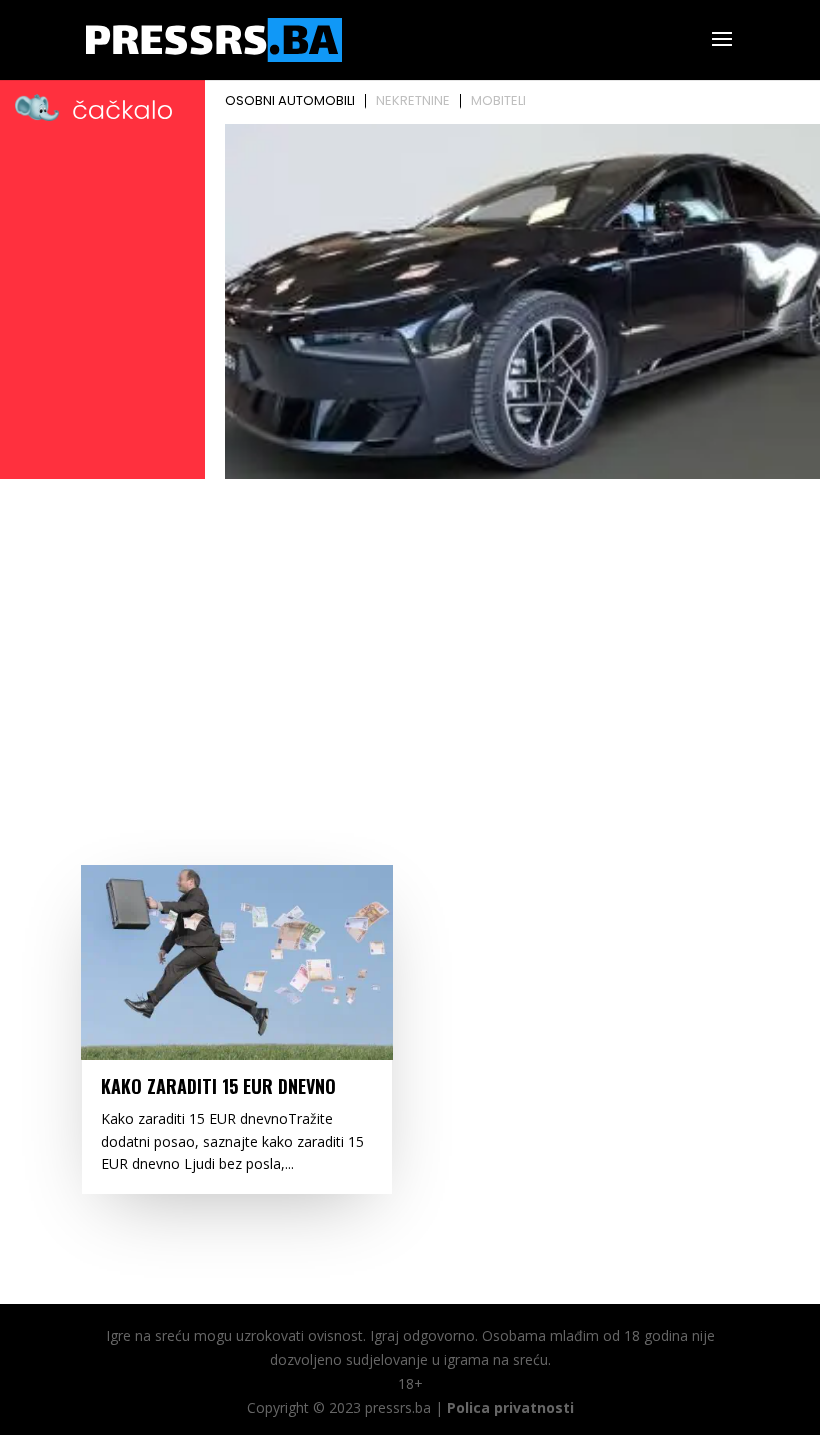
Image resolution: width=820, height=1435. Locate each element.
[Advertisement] (410, 636)
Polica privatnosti (510, 1407)
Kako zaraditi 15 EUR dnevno (218, 1086)
